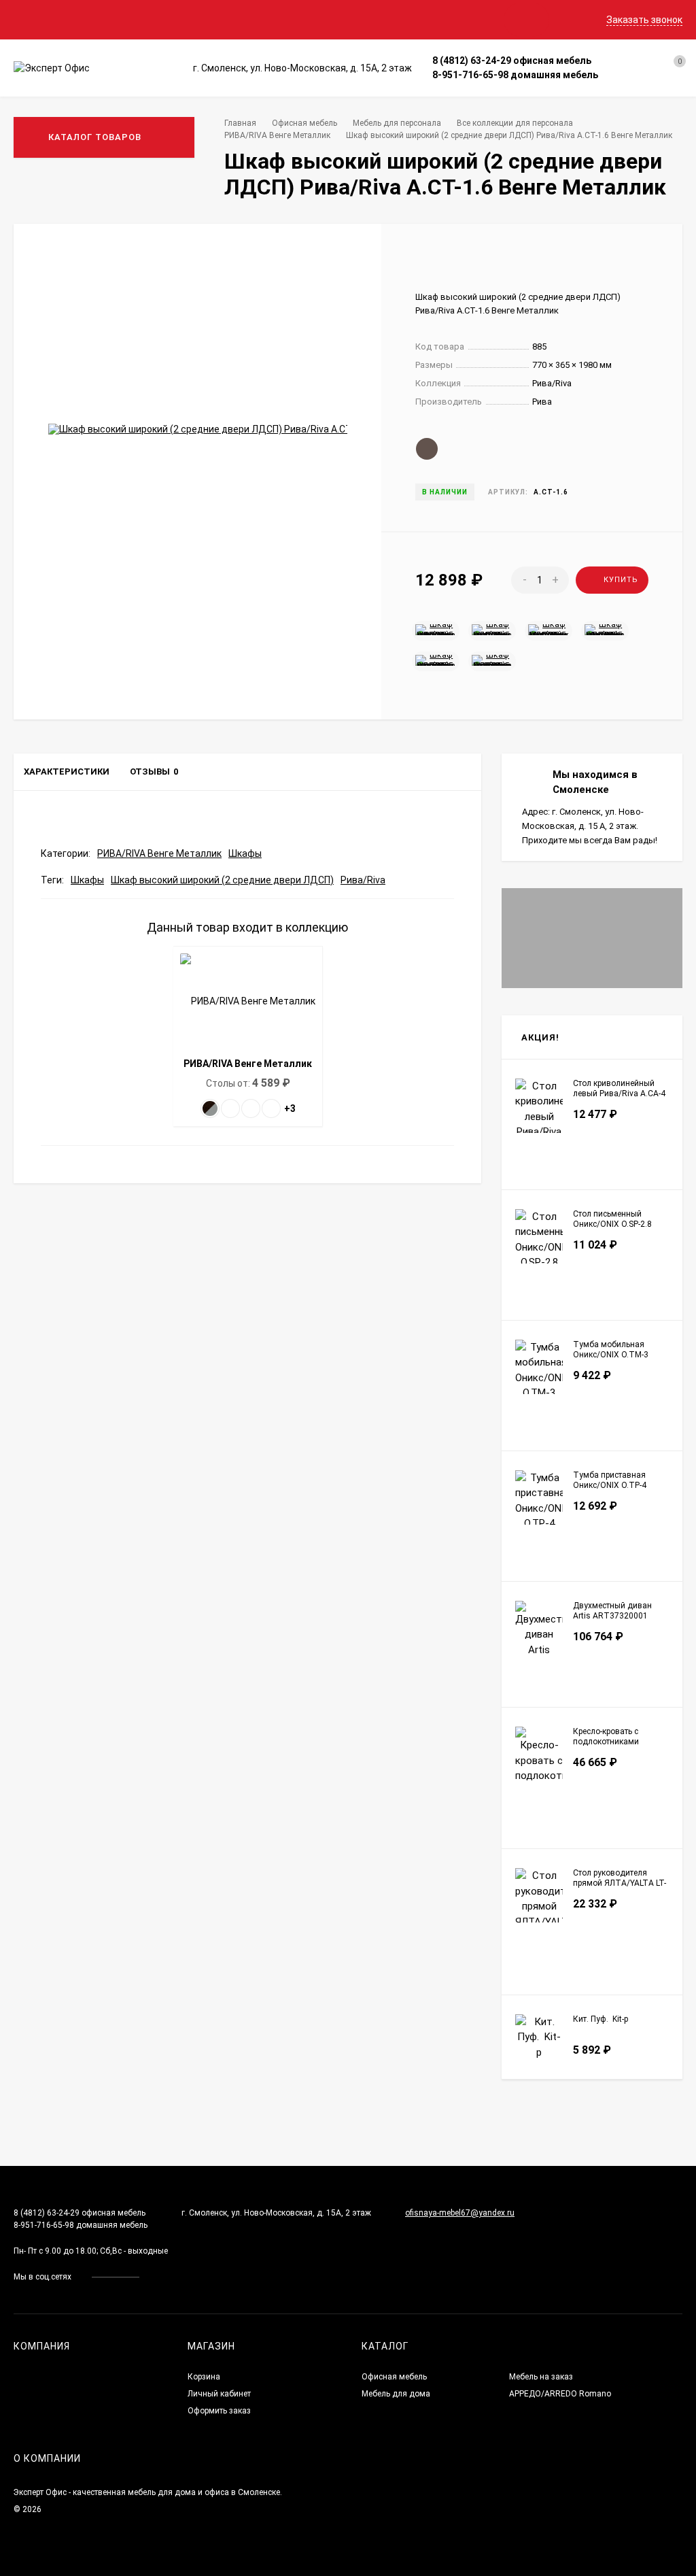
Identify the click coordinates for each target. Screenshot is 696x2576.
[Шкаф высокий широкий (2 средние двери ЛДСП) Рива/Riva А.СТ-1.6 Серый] (436, 660)
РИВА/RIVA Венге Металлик (277, 135)
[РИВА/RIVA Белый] (251, 1108)
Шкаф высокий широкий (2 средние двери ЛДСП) (222, 880)
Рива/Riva (363, 880)
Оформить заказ (219, 2411)
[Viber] (629, 61)
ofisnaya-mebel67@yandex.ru (460, 2213)
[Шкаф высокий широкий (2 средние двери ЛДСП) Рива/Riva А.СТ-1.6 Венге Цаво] (436, 630)
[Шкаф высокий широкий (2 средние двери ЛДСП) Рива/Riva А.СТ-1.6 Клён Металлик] (549, 630)
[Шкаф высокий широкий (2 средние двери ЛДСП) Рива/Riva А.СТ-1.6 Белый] (605, 630)
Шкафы (245, 853)
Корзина (204, 2377)
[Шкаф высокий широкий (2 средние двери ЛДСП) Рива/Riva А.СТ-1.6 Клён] (492, 630)
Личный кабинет (219, 2394)
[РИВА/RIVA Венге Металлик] (210, 1108)
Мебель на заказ (541, 2377)
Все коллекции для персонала (515, 123)
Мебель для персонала (397, 123)
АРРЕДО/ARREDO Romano (560, 2394)
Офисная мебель (304, 123)
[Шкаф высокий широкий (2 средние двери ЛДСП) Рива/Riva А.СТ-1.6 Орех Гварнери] (492, 660)
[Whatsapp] (613, 61)
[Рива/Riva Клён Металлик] (230, 1108)
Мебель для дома (396, 2394)
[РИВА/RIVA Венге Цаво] (271, 1108)
